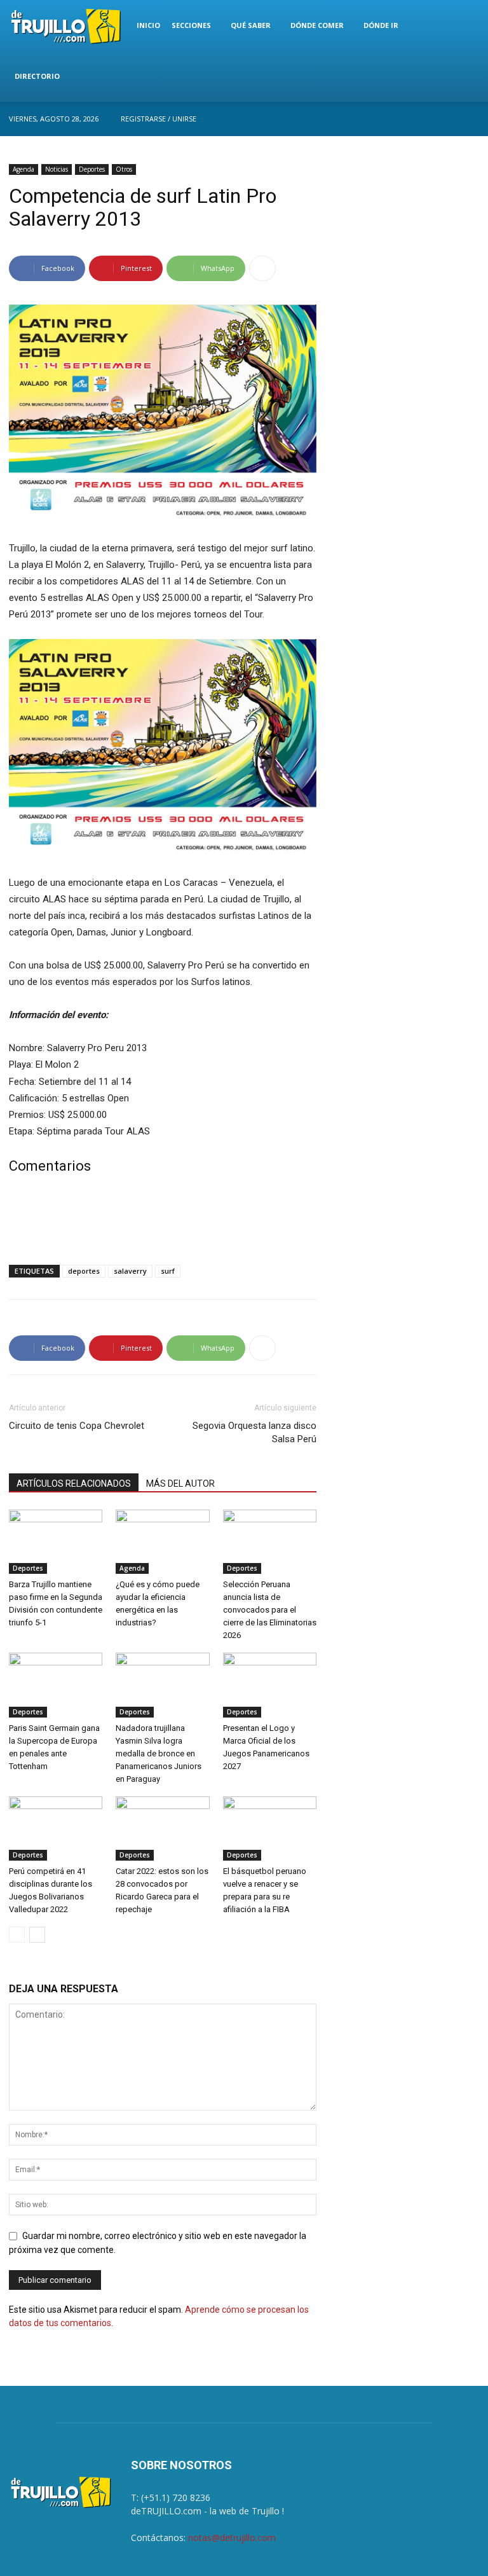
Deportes (92, 169)
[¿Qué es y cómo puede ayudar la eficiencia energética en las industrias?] (162, 1542)
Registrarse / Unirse (159, 119)
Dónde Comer (317, 25)
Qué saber (251, 25)
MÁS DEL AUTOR (180, 1484)
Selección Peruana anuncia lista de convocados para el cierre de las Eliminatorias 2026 (270, 1610)
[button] (464, 26)
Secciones (191, 25)
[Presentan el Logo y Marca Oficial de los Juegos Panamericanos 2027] (270, 1685)
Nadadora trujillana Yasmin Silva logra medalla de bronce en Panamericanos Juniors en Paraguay (159, 1753)
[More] (262, 268)
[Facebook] (470, 119)
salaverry (130, 1271)
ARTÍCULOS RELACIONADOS (74, 1484)
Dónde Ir (381, 25)
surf (168, 1271)
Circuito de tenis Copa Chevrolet (77, 1426)
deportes (84, 1271)
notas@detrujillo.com (232, 2538)
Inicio (148, 25)
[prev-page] (17, 1935)
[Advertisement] (163, 1222)
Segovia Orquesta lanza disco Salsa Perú (254, 1432)
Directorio (37, 76)
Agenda (24, 169)
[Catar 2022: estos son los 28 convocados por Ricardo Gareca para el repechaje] (162, 1829)
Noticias (57, 169)
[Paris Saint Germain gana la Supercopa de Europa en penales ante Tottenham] (56, 1685)
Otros (124, 169)
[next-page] (37, 1935)
